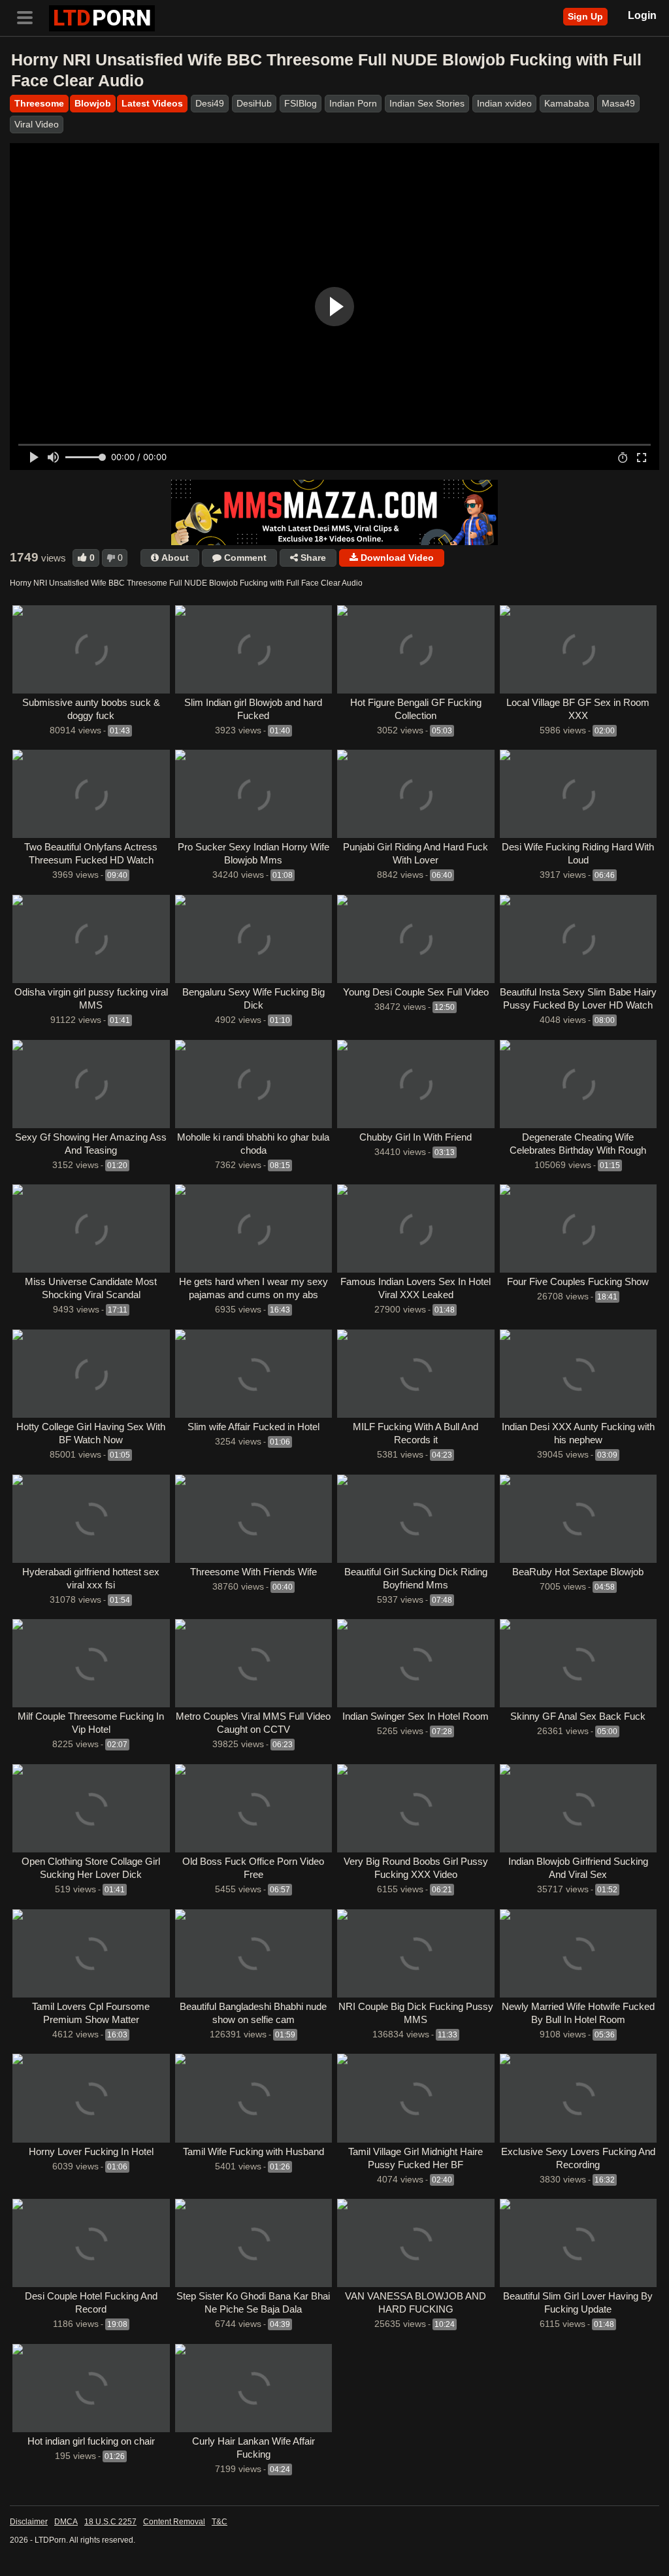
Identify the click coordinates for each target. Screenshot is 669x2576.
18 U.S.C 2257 (110, 2522)
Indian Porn (353, 103)
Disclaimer (29, 2522)
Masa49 (618, 103)
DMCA (66, 2522)
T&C (220, 2522)
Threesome (39, 103)
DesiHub (254, 103)
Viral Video (37, 124)
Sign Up (585, 16)
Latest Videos (152, 103)
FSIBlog (301, 103)
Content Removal (174, 2522)
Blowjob (93, 103)
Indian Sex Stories (427, 103)
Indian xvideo (504, 103)
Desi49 (210, 103)
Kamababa (567, 103)
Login (642, 15)
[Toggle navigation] (29, 16)
